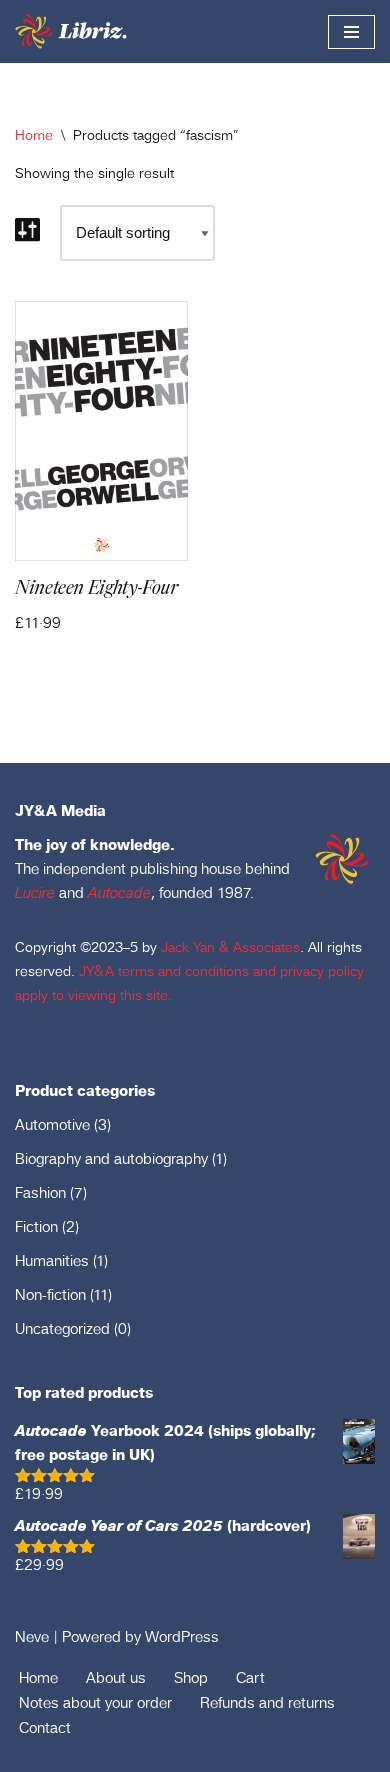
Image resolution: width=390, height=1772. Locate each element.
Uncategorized (62, 1328)
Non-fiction (50, 1294)
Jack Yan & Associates (230, 947)
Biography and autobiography (111, 1158)
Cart (250, 1677)
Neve (32, 1636)
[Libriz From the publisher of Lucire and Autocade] (73, 31)
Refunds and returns (267, 1702)
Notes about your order (95, 1702)
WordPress (182, 1636)
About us (116, 1677)
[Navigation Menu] (351, 32)
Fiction (36, 1226)
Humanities (52, 1260)
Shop (191, 1677)
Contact (45, 1727)
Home (34, 135)
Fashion (40, 1192)
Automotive (52, 1124)
